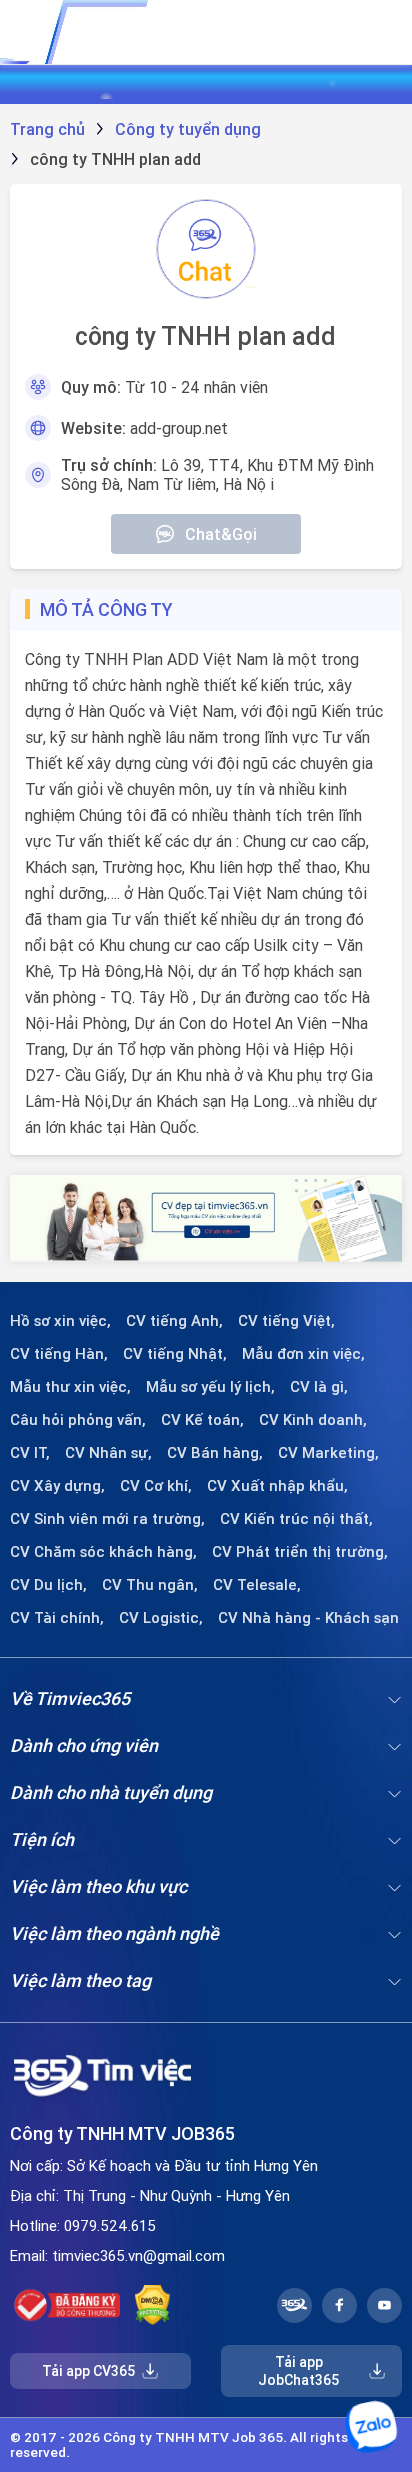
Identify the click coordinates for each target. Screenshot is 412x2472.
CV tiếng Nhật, (175, 1354)
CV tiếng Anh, (174, 1321)
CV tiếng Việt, (286, 1321)
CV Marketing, (328, 1453)
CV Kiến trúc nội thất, (296, 1519)
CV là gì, (319, 1387)
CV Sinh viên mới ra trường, (107, 1519)
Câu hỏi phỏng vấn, (78, 1420)
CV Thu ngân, (150, 1585)
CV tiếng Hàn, (59, 1354)
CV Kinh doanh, (313, 1420)
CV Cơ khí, (156, 1486)
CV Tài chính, (57, 1618)
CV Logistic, (161, 1618)
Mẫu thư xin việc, (70, 1387)
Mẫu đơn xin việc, (303, 1354)
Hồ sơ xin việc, (60, 1321)
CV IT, (30, 1453)
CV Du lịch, (48, 1585)
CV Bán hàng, (215, 1453)
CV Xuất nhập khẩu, (277, 1486)
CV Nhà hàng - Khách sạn (308, 1618)
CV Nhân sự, (108, 1453)
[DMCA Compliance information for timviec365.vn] (152, 2305)
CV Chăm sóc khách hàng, (103, 1552)
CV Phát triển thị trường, (300, 1552)
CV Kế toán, (202, 1420)
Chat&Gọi (221, 534)
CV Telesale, (257, 1585)
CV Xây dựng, (57, 1486)
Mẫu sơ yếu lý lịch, (210, 1387)
